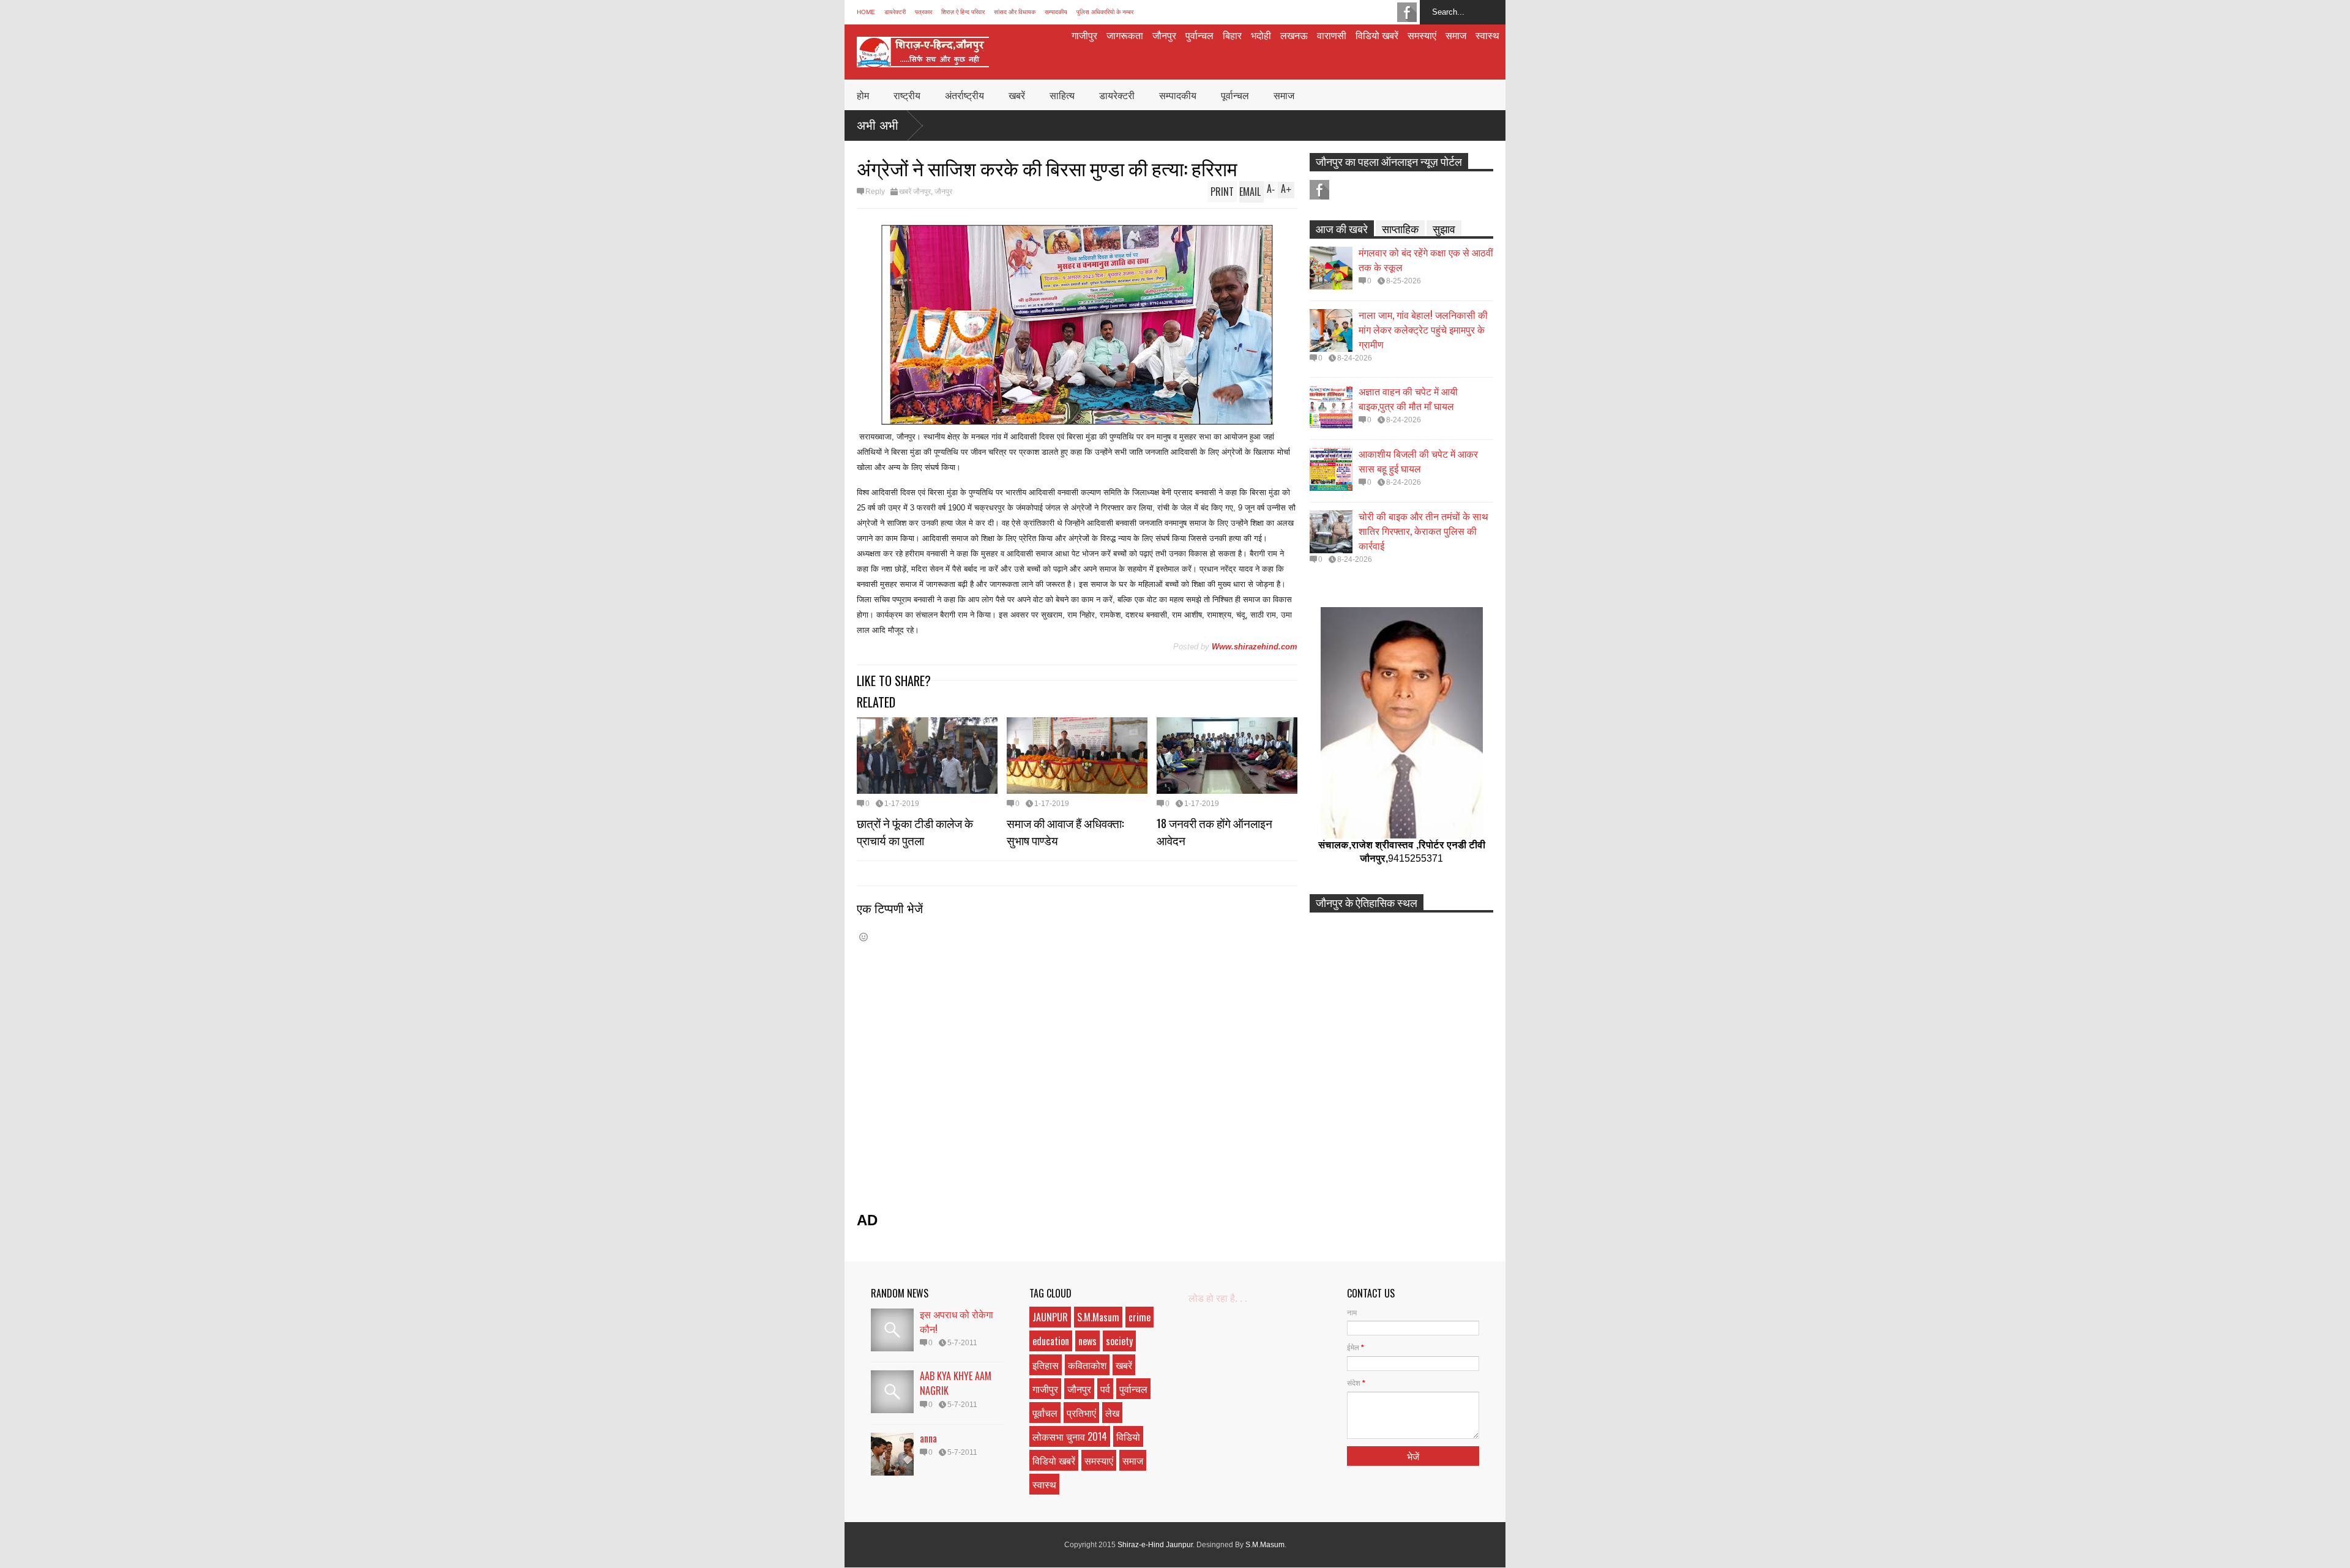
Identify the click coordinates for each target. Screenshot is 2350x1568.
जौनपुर (1164, 35)
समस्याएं (1422, 35)
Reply (875, 192)
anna (928, 1438)
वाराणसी (1332, 35)
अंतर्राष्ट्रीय (964, 95)
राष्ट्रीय (907, 95)
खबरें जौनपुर (915, 192)
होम (863, 95)
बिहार (1232, 35)
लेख (1112, 1413)
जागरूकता (1125, 35)
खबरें (1017, 95)
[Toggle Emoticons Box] (864, 937)
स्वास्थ (1487, 35)
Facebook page (1407, 12)
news (1087, 1341)
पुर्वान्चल (1199, 35)
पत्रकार (923, 12)
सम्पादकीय (1056, 12)
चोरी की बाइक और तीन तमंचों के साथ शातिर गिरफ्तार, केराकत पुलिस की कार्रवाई (1423, 531)
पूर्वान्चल (1235, 95)
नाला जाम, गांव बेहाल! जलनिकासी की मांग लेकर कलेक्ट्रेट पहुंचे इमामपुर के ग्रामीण (1423, 329)
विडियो (1128, 1436)
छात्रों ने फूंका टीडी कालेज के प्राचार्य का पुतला (915, 831)
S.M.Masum (1098, 1317)
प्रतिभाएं (1081, 1413)
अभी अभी (878, 125)
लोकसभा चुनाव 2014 (1070, 1436)
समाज (1456, 35)
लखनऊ (1294, 35)
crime (1140, 1317)
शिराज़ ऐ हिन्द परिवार (963, 12)
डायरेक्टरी (895, 12)
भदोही (1261, 35)
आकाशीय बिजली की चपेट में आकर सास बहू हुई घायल (1418, 461)
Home (866, 12)
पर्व (1105, 1389)
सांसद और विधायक (1015, 12)
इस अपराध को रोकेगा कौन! (957, 1321)
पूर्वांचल (1045, 1413)
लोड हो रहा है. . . (1218, 1298)
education (1051, 1341)
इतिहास (1046, 1365)
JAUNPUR (1050, 1317)
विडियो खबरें (1377, 35)
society (1119, 1341)
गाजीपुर (1084, 35)
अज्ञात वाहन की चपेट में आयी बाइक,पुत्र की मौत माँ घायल (1408, 398)
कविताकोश (1087, 1365)
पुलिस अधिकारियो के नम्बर (1105, 12)
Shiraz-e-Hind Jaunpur (1155, 1545)
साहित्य (1062, 95)
